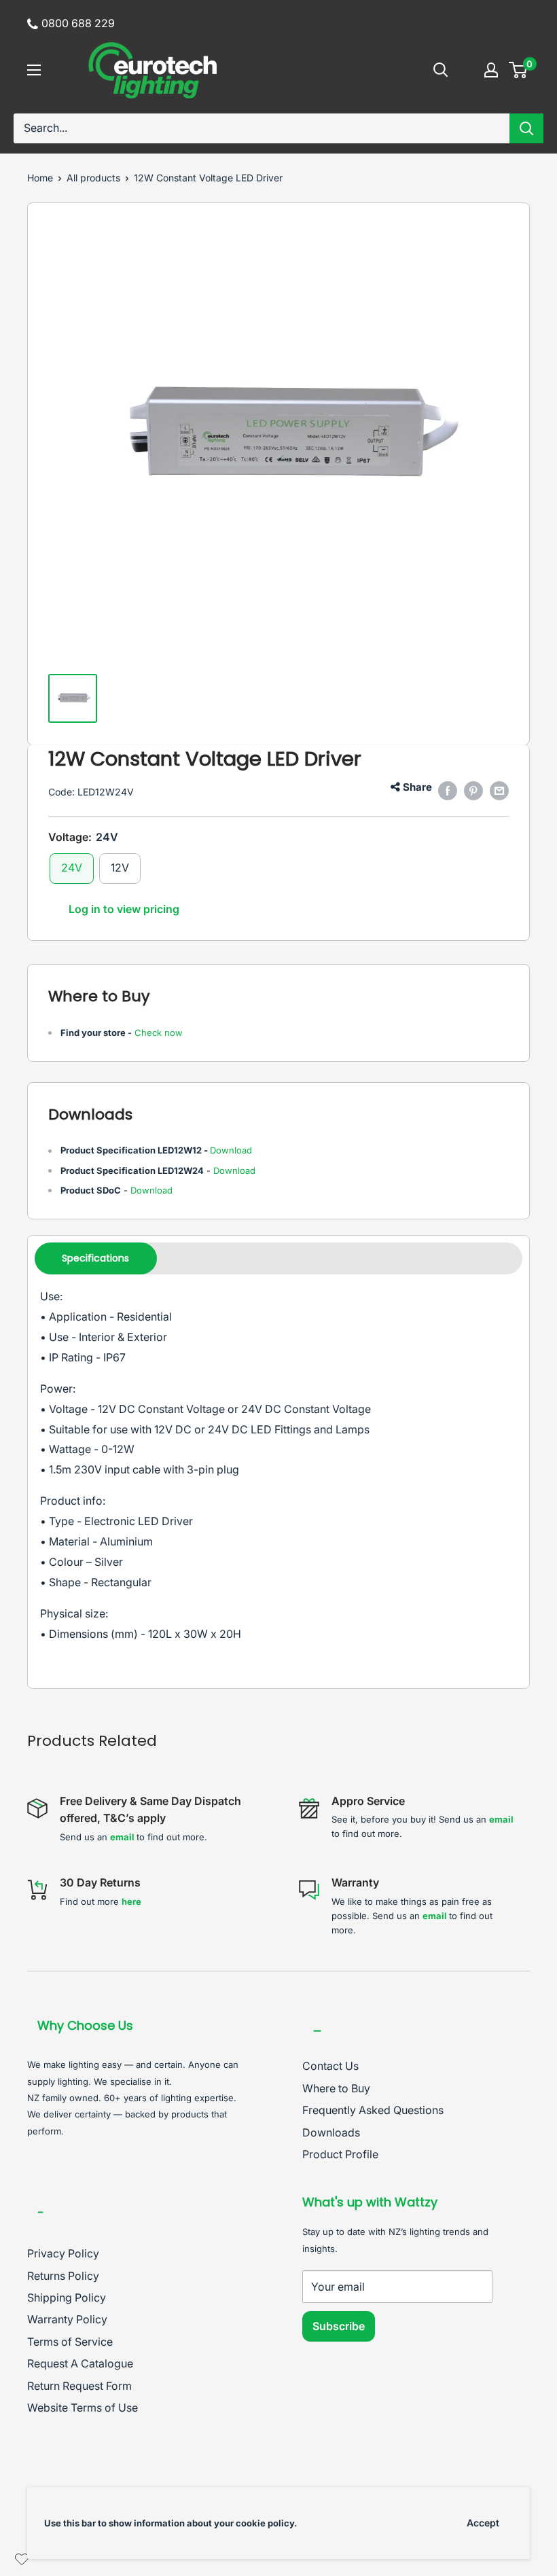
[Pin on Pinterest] (473, 791)
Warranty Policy (67, 2319)
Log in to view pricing (124, 909)
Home (40, 178)
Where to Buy (336, 2088)
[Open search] (441, 70)
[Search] (526, 128)
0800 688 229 (78, 23)
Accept (483, 2523)
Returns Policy (63, 2276)
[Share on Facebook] (448, 791)
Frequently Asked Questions (373, 2110)
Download (231, 1150)
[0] (519, 70)
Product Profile (340, 2154)
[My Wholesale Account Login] (491, 70)
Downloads (331, 2132)
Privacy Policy (63, 2253)
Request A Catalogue (80, 2363)
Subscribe (339, 2326)
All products (93, 178)
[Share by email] (499, 791)
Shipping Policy (67, 2297)
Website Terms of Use (83, 2408)
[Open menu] (34, 70)
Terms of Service (70, 2342)
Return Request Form (79, 2386)
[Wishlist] (22, 2562)
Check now (159, 1033)
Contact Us (330, 2066)
